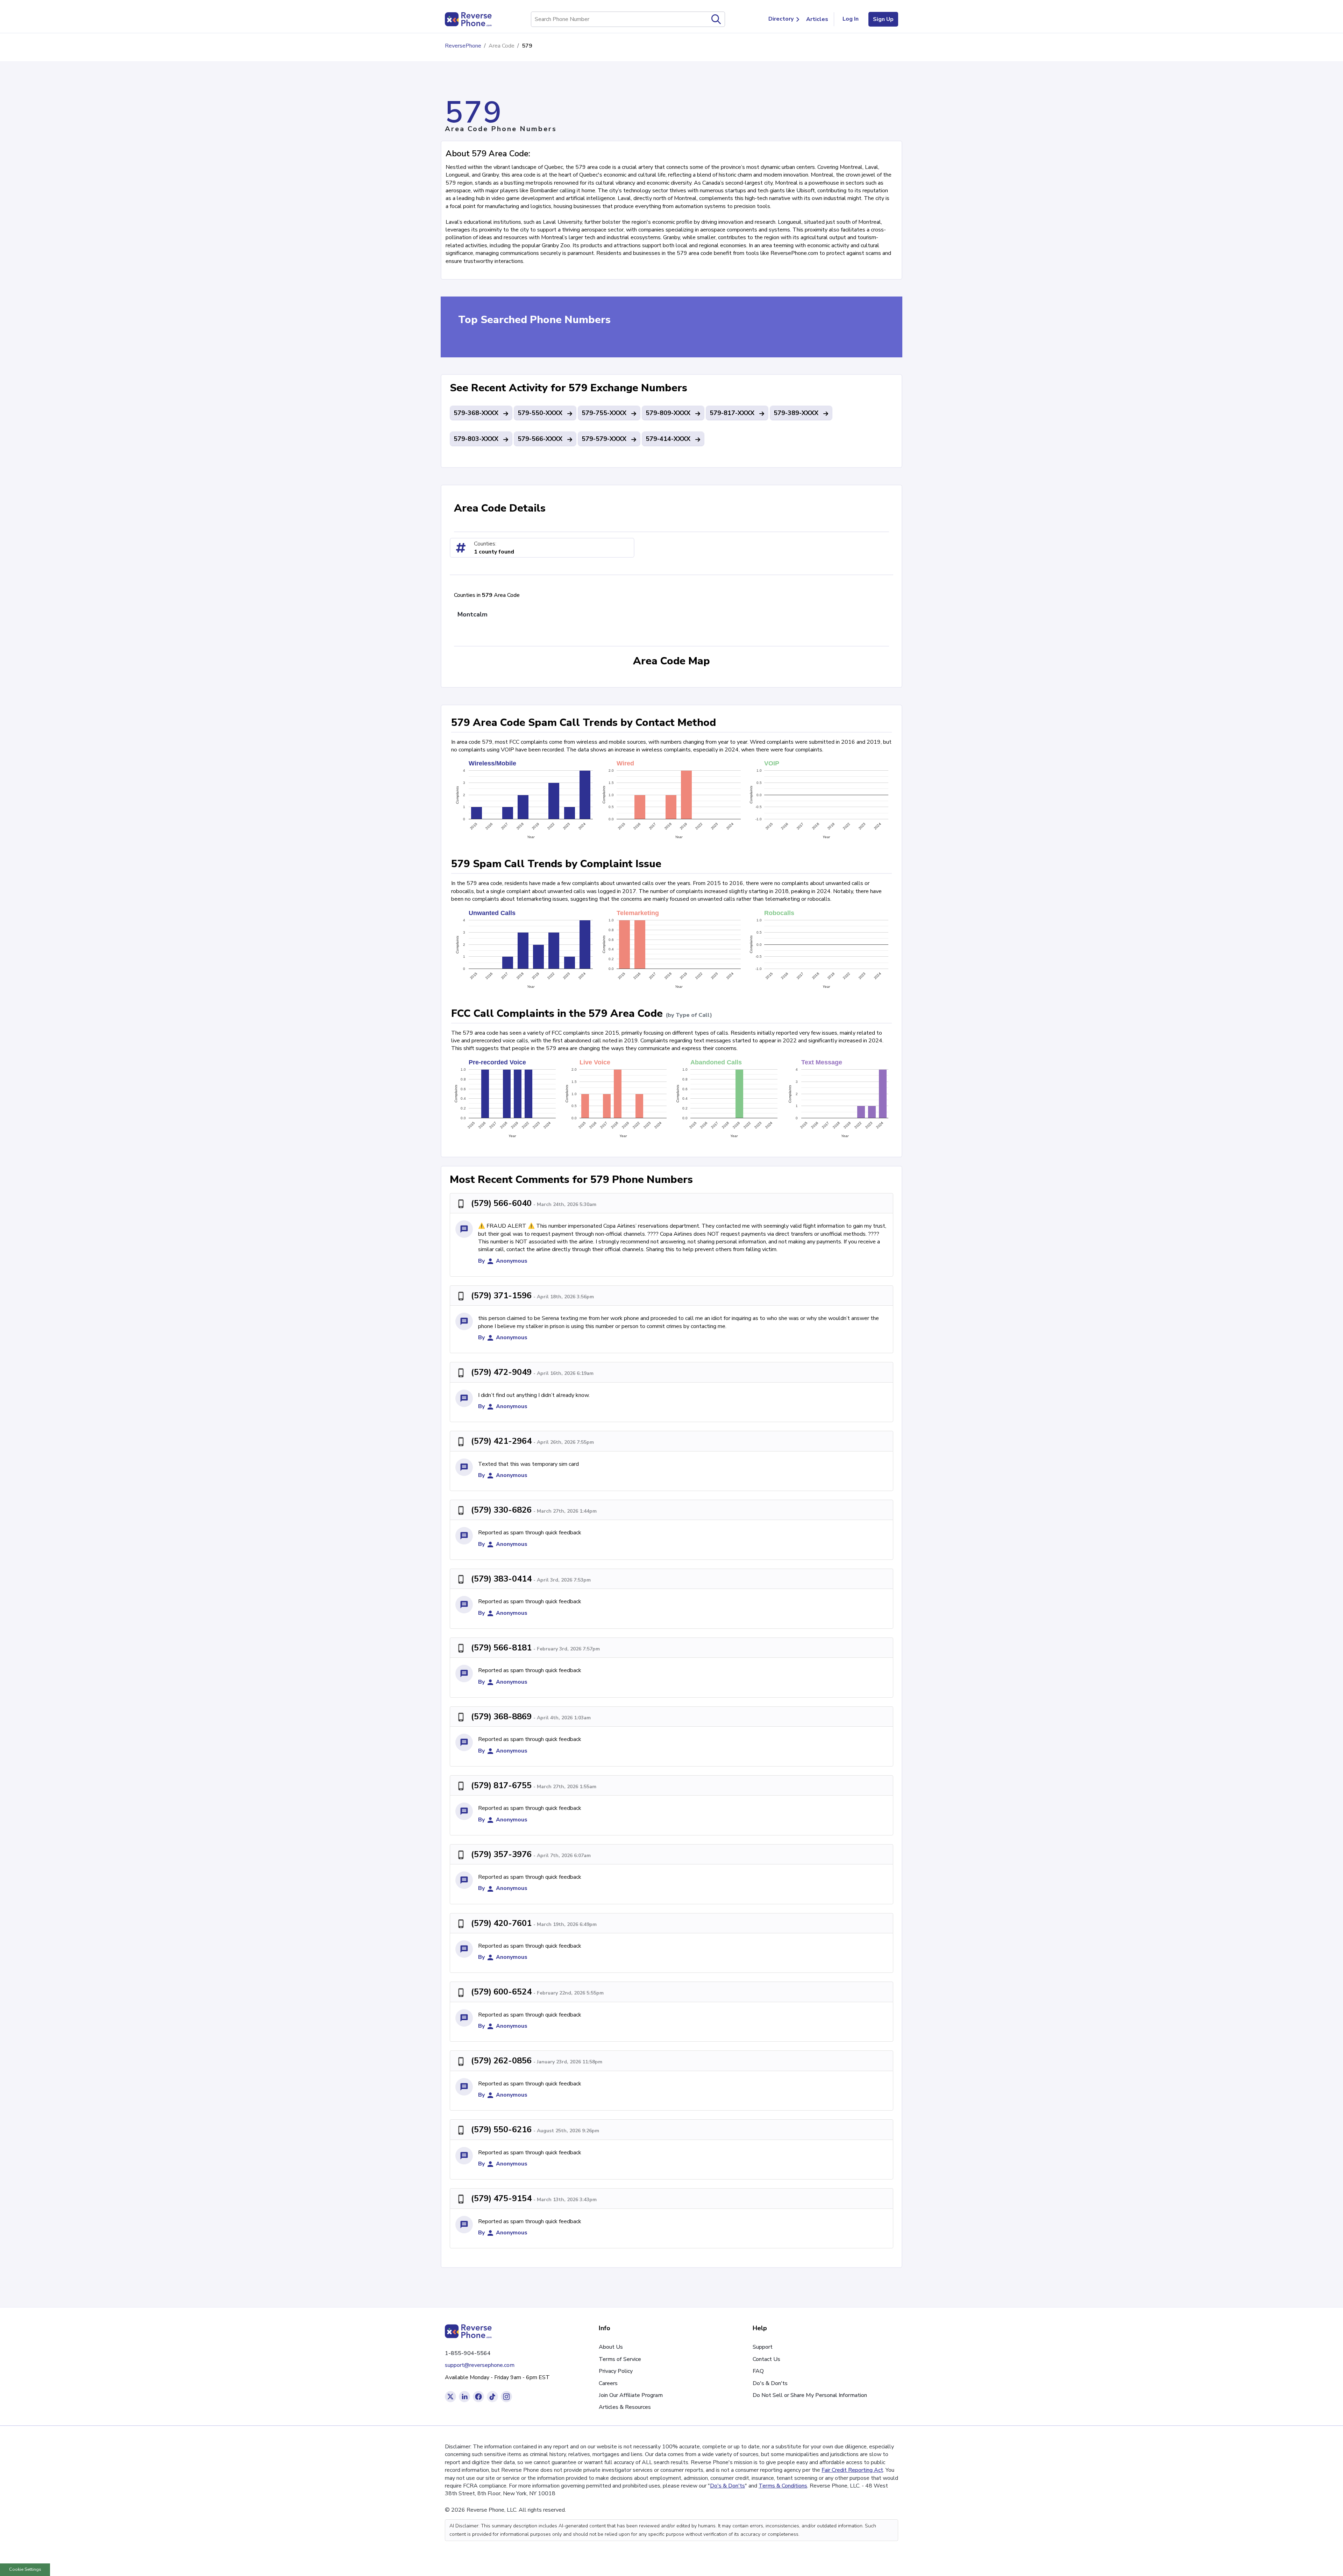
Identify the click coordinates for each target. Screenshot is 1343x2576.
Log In (851, 19)
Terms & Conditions (783, 2486)
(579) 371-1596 (501, 1296)
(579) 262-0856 (501, 2061)
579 (527, 46)
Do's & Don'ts (770, 2383)
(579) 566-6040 (501, 1203)
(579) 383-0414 (501, 1579)
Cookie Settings (25, 2569)
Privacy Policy (616, 2371)
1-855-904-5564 (468, 2353)
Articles (817, 19)
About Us (611, 2347)
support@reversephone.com (480, 2365)
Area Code (502, 46)
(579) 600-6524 (501, 1992)
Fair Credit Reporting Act (852, 2470)
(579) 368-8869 (501, 1717)
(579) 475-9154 (501, 2198)
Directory (781, 19)
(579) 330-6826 (501, 1510)
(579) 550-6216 (501, 2129)
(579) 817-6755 (501, 1785)
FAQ (758, 2371)
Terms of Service (620, 2359)
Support (763, 2347)
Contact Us (766, 2359)
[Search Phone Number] (716, 19)
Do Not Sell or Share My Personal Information (810, 2395)
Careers (608, 2383)
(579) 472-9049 (501, 1372)
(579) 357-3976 (501, 1854)
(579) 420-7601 (501, 1923)
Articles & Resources (625, 2407)
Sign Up (883, 19)
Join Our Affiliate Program (631, 2395)
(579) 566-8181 (501, 1648)
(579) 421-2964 (501, 1441)
